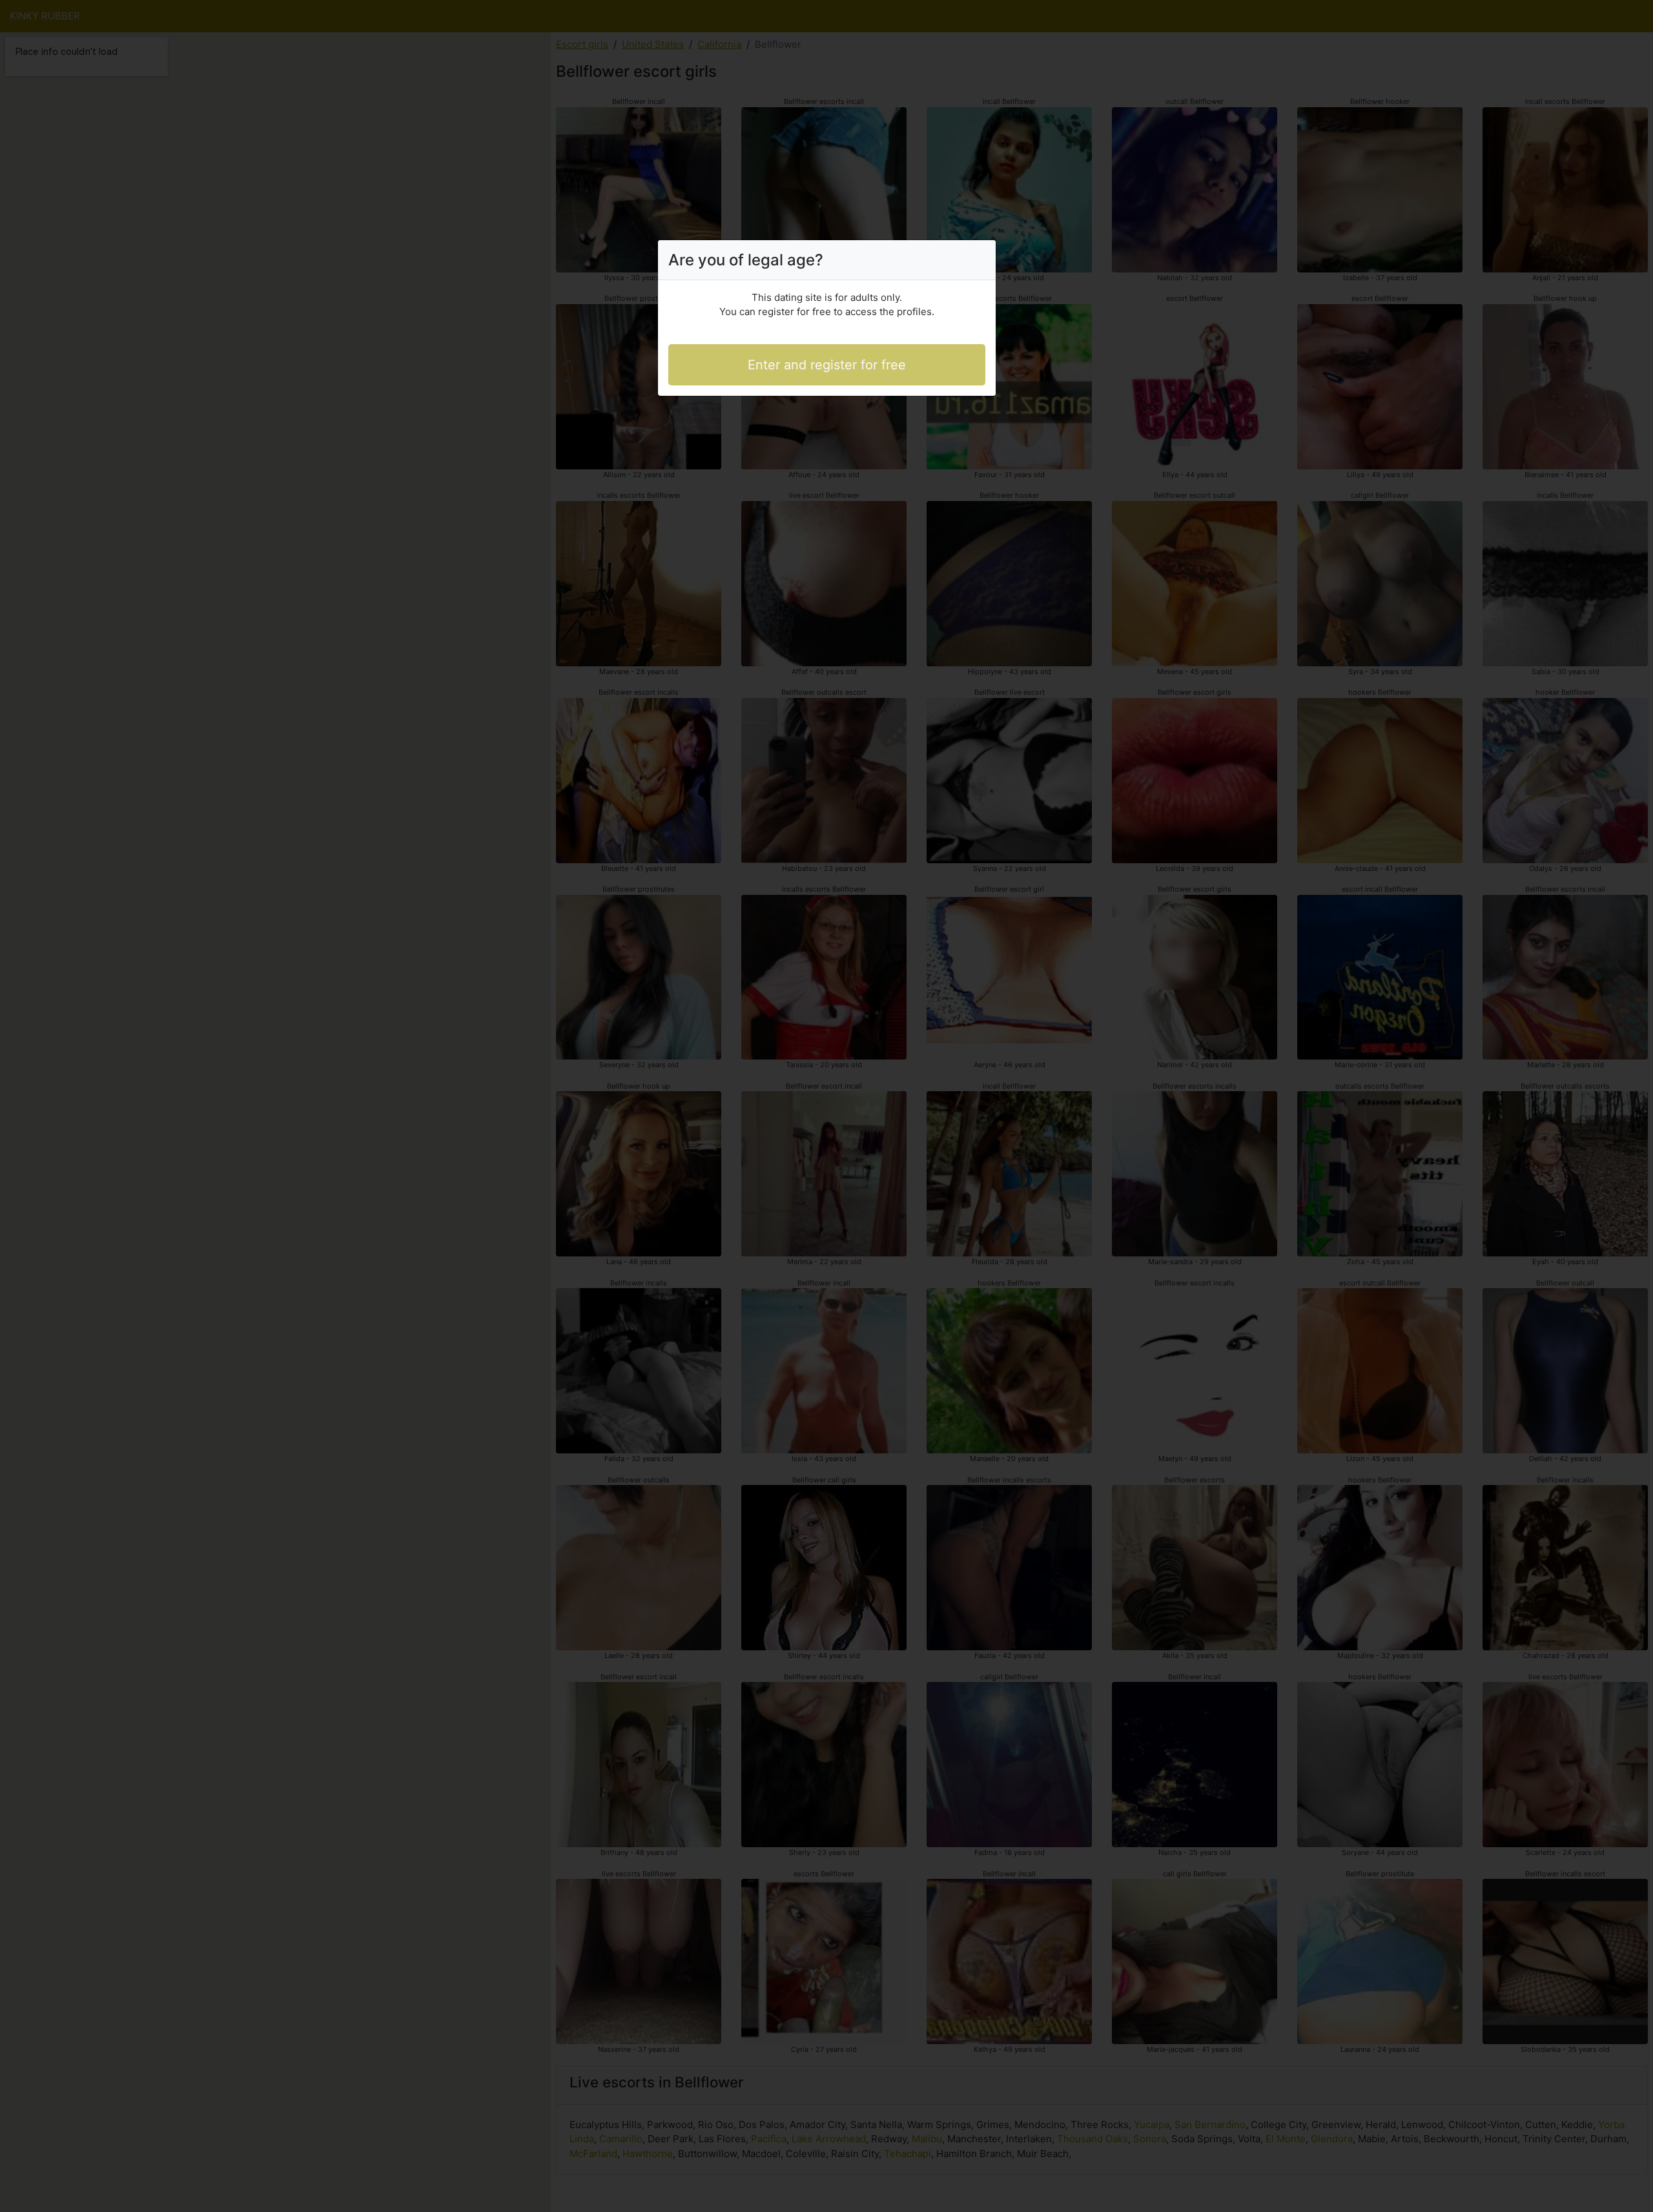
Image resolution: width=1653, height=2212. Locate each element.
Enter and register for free (827, 365)
